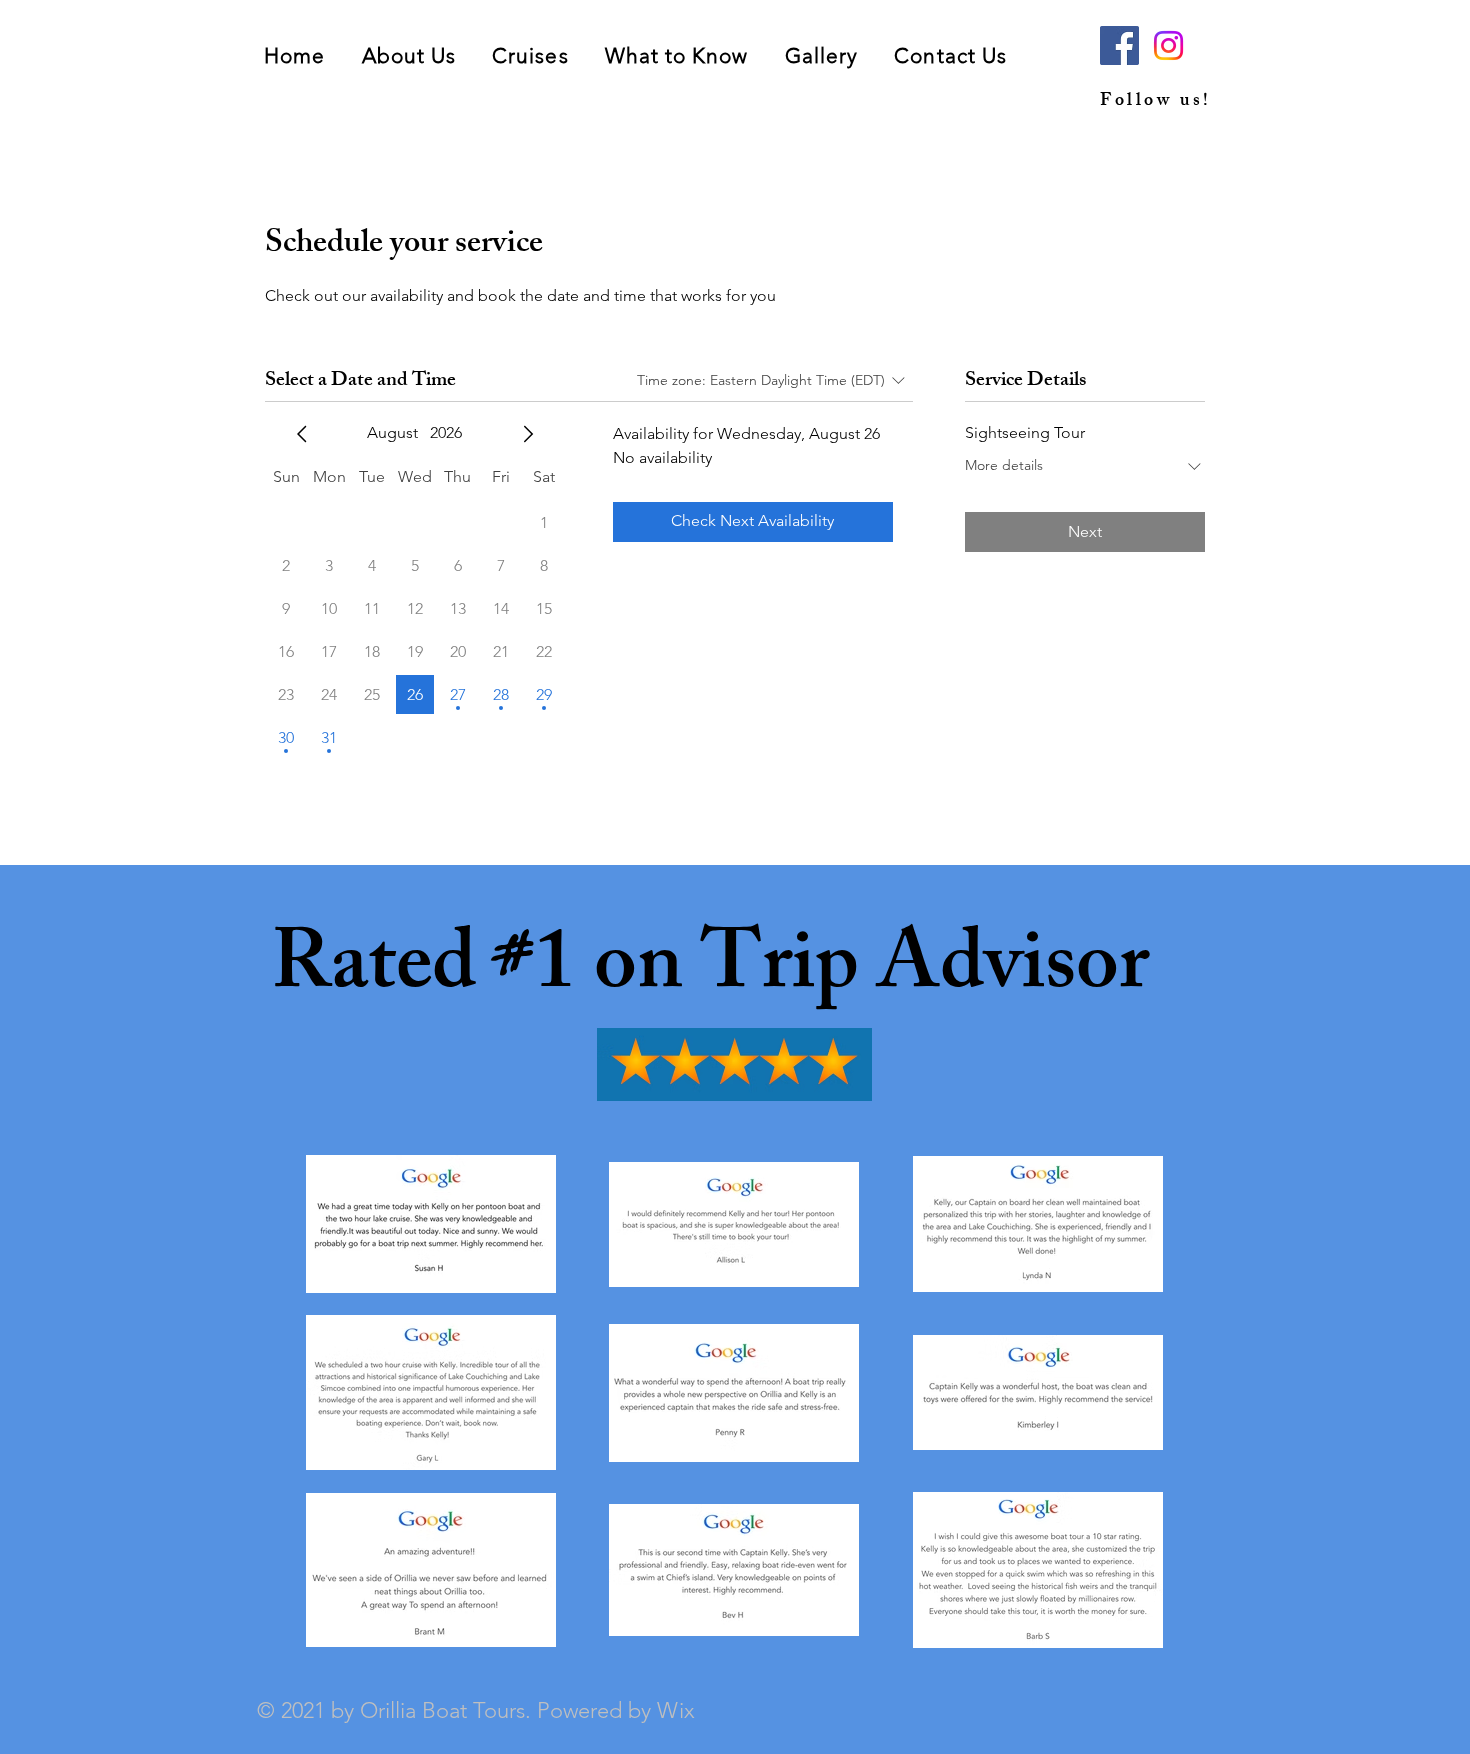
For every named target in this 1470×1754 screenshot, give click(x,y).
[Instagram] (1168, 45)
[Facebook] (1119, 45)
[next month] (528, 434)
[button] (530, 55)
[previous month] (302, 434)
